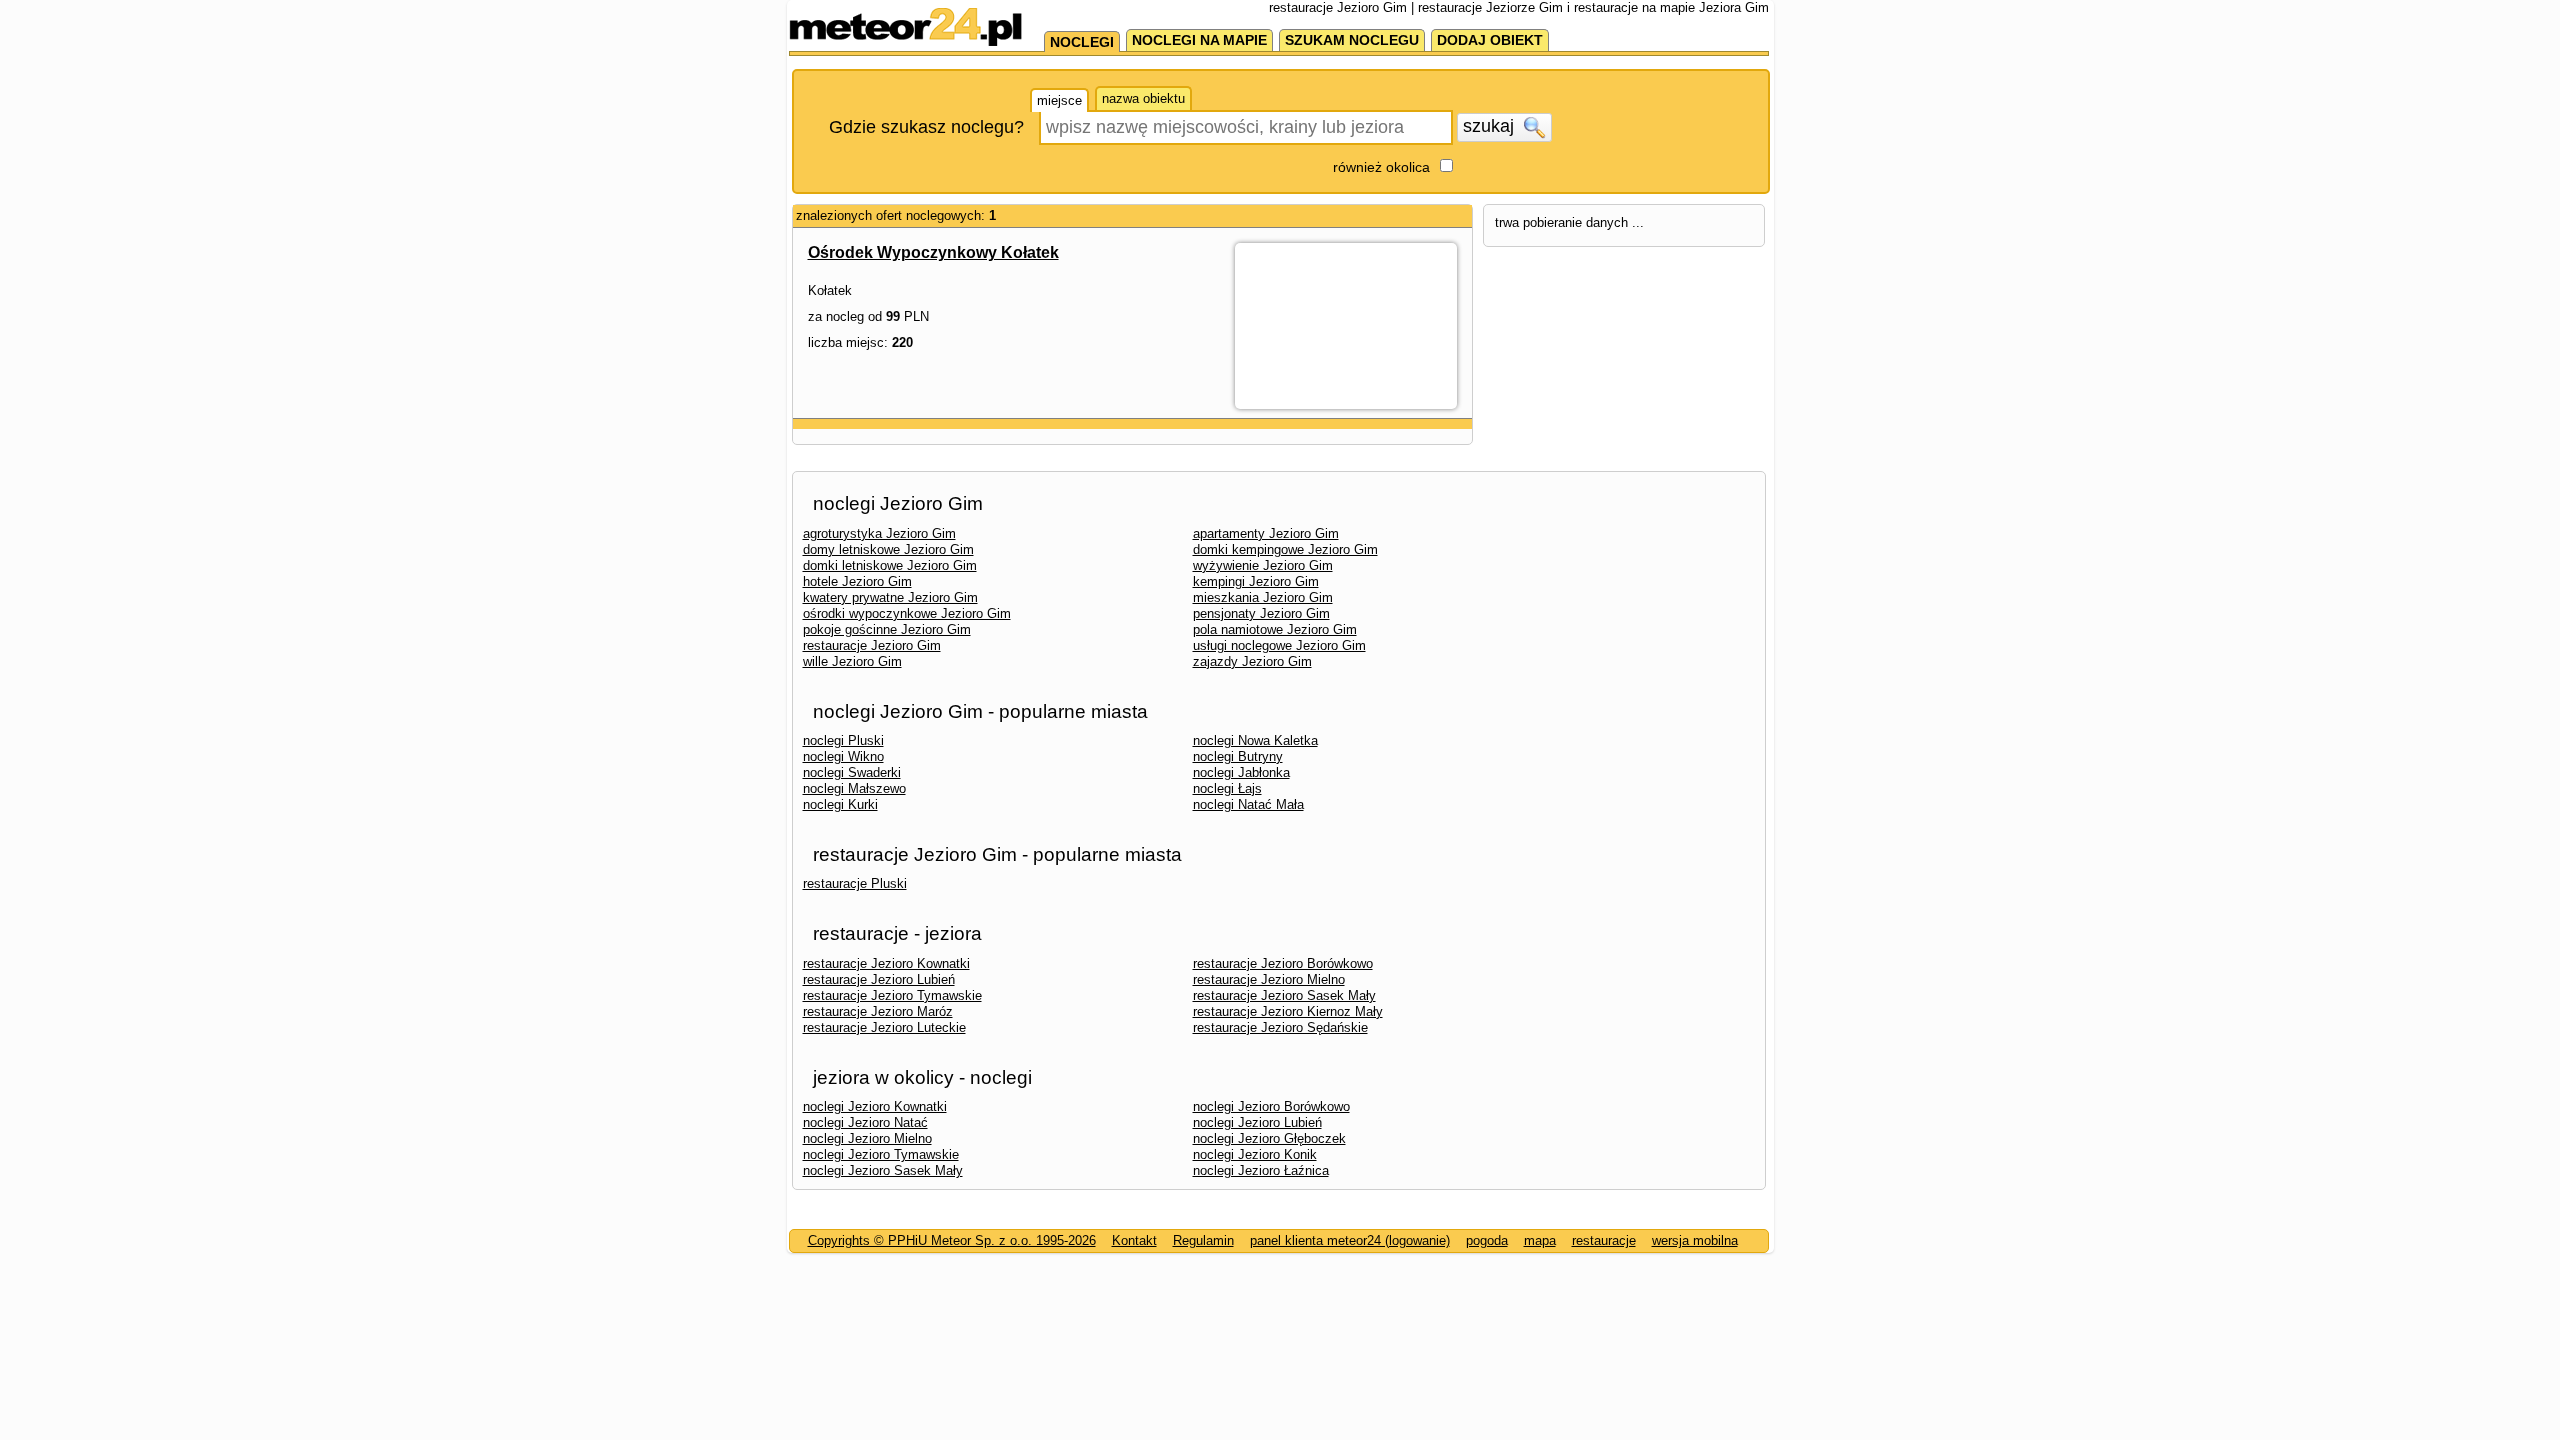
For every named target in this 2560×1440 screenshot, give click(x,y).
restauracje (1604, 1240)
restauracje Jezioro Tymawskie (892, 995)
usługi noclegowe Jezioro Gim (1279, 645)
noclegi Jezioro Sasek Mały (883, 1170)
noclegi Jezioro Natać (865, 1122)
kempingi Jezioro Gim (1256, 581)
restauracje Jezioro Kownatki (886, 963)
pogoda (1487, 1240)
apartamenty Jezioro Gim (1266, 533)
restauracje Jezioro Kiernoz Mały (1288, 1011)
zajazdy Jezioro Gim (1252, 661)
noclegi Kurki (840, 804)
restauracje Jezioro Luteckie (884, 1027)
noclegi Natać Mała (1248, 804)
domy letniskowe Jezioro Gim (888, 549)
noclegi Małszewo (854, 788)
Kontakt (1134, 1240)
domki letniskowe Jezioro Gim (890, 565)
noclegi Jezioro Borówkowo (1271, 1106)
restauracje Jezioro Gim (872, 645)
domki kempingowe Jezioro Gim (1285, 549)
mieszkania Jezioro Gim (1263, 597)
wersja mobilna (1695, 1240)
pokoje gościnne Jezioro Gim (887, 629)
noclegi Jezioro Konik (1255, 1154)
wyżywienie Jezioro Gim (1263, 565)
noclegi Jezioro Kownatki (875, 1106)
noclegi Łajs (1227, 788)
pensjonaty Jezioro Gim (1261, 613)
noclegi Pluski (843, 740)
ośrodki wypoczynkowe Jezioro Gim (907, 613)
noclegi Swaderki (852, 772)
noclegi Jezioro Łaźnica (1261, 1170)
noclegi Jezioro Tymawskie (881, 1154)
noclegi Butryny (1238, 756)
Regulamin (1203, 1240)
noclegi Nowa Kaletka (1255, 740)
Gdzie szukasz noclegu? (926, 127)
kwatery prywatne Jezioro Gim (890, 597)
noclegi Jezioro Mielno (867, 1138)
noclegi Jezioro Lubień (1257, 1122)
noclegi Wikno (843, 756)
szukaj (1491, 126)
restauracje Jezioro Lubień (879, 979)
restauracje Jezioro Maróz (878, 1011)
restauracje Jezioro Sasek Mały (1284, 995)
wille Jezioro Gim (852, 661)
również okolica (1381, 167)
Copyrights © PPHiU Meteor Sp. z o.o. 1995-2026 (952, 1240)
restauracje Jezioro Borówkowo (1283, 963)
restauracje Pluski (855, 883)
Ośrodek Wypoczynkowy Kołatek (933, 252)
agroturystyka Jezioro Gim (879, 533)
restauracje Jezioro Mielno (1269, 979)
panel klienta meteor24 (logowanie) (1350, 1240)
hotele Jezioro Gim (857, 581)
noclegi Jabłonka (1241, 772)
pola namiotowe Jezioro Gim (1275, 629)
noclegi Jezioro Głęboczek (1269, 1138)
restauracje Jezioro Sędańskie (1280, 1027)
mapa (1540, 1240)
